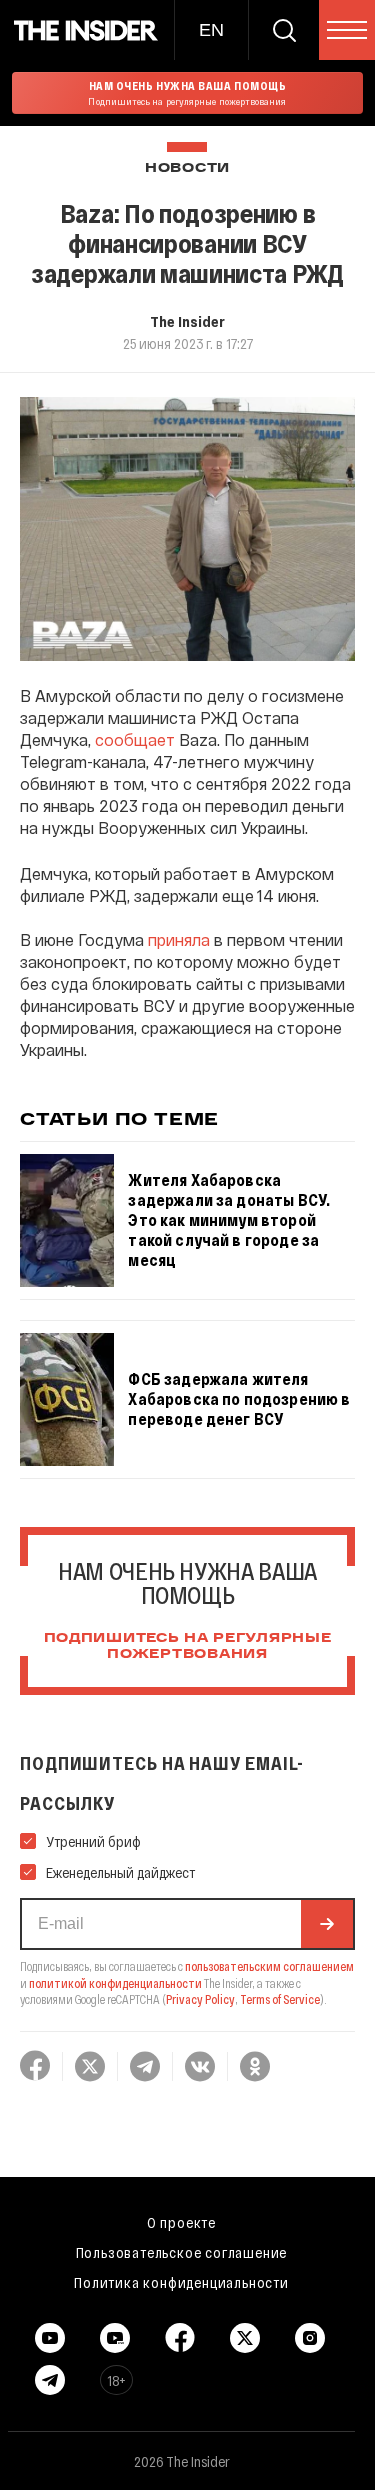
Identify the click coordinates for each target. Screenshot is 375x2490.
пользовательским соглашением (269, 1966)
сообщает (135, 739)
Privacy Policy (200, 1999)
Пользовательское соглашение (182, 2252)
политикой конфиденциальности (115, 1983)
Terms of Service (280, 1999)
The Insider (187, 321)
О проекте (181, 2222)
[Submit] (327, 1924)
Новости (187, 168)
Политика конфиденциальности (181, 2282)
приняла (179, 939)
